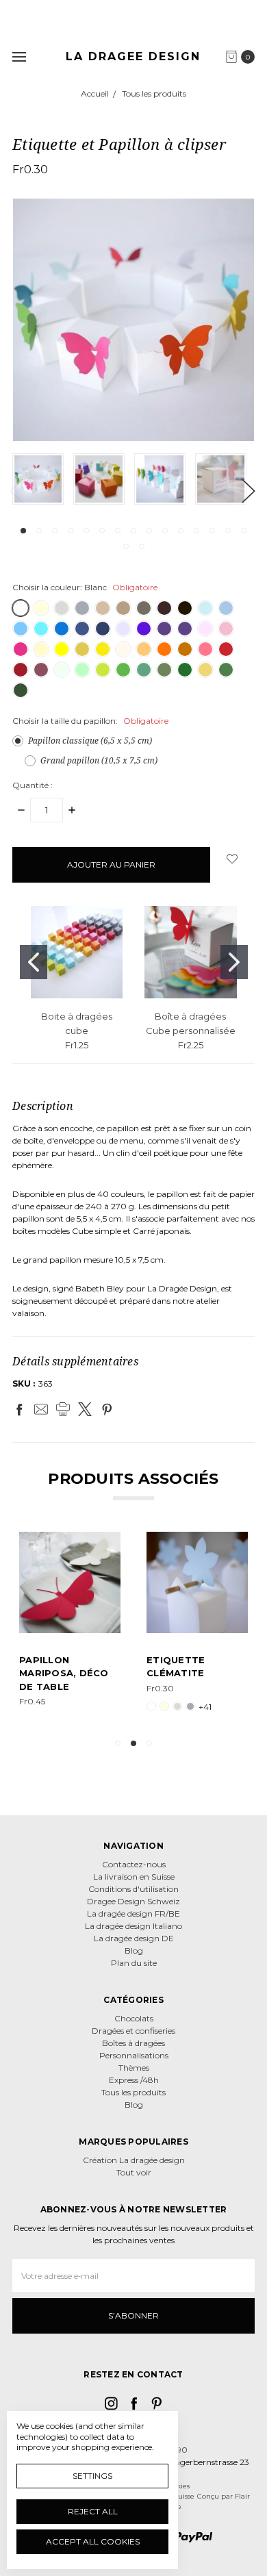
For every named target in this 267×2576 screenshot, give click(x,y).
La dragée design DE (134, 1938)
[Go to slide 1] (34, 962)
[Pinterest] (107, 1409)
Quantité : (33, 785)
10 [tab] (165, 531)
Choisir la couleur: (85, 587)
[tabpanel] (43, 479)
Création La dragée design (134, 2160)
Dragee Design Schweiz (133, 1901)
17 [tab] (142, 546)
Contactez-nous (134, 1864)
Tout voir (134, 2172)
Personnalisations (134, 2055)
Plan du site (134, 1963)
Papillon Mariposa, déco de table (64, 1673)
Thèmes (134, 2068)
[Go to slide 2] (234, 962)
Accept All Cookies (93, 2541)
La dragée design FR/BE (133, 1914)
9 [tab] (149, 531)
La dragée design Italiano (133, 1926)
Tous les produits (133, 2092)
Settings (92, 2476)
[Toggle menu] (19, 56)
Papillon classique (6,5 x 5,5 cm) (90, 741)
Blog (134, 1950)
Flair (242, 2496)
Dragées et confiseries (133, 2031)
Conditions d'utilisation (133, 1889)
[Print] (63, 1409)
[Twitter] (85, 1409)
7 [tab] (118, 531)
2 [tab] (39, 531)
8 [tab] (133, 531)
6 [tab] (102, 531)
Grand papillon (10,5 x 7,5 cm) (99, 760)
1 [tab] (23, 531)
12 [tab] (196, 531)
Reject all (93, 2511)
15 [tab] (244, 531)
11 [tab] (181, 531)
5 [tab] (86, 531)
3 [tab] (55, 531)
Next (248, 491)
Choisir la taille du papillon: (90, 721)
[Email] (41, 1409)
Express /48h (134, 2080)
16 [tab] (126, 546)
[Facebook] (19, 1409)
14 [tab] (228, 531)
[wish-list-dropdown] (232, 859)
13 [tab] (212, 531)
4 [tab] (71, 531)
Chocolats (134, 2018)
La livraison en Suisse (134, 1877)
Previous (16, 491)
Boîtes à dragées (133, 2043)
